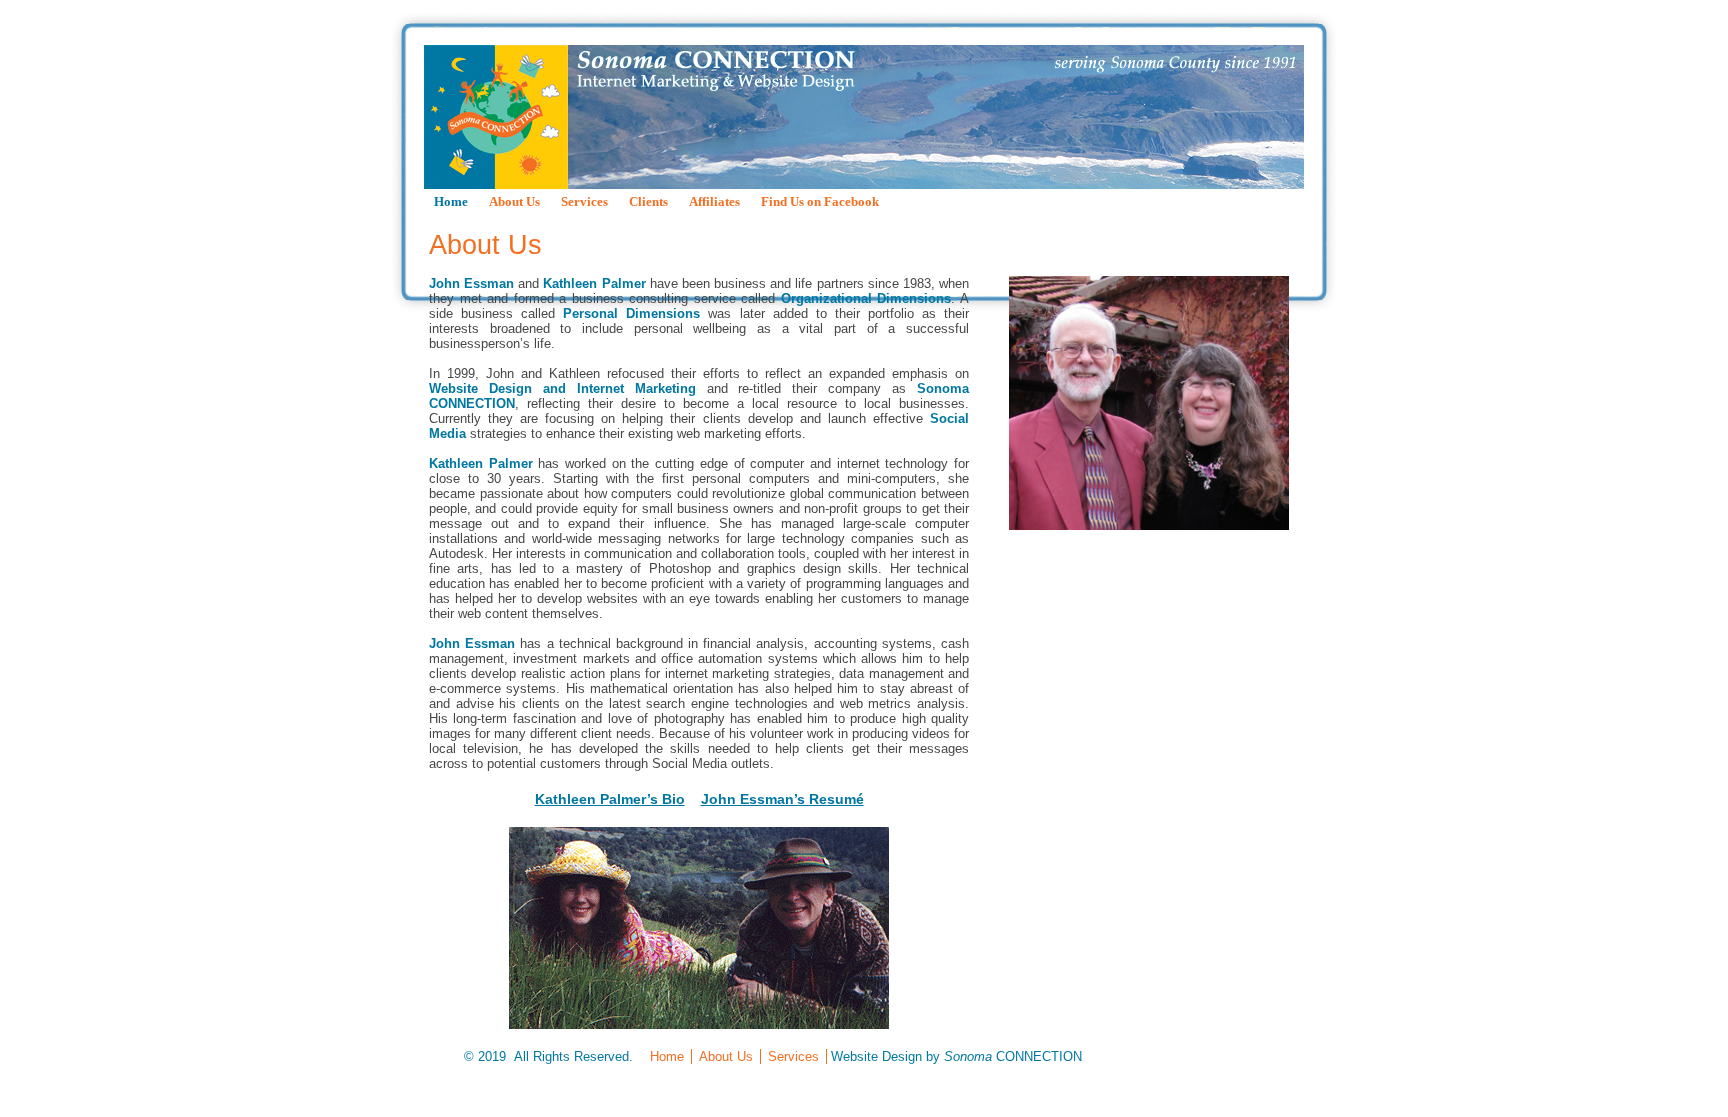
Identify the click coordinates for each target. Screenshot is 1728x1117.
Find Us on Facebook (820, 201)
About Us (514, 201)
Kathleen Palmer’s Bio (610, 799)
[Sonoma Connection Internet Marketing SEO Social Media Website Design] (864, 117)
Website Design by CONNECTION (956, 1056)
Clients (648, 201)
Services (584, 201)
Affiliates (714, 201)
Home (451, 201)
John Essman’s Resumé (782, 799)
